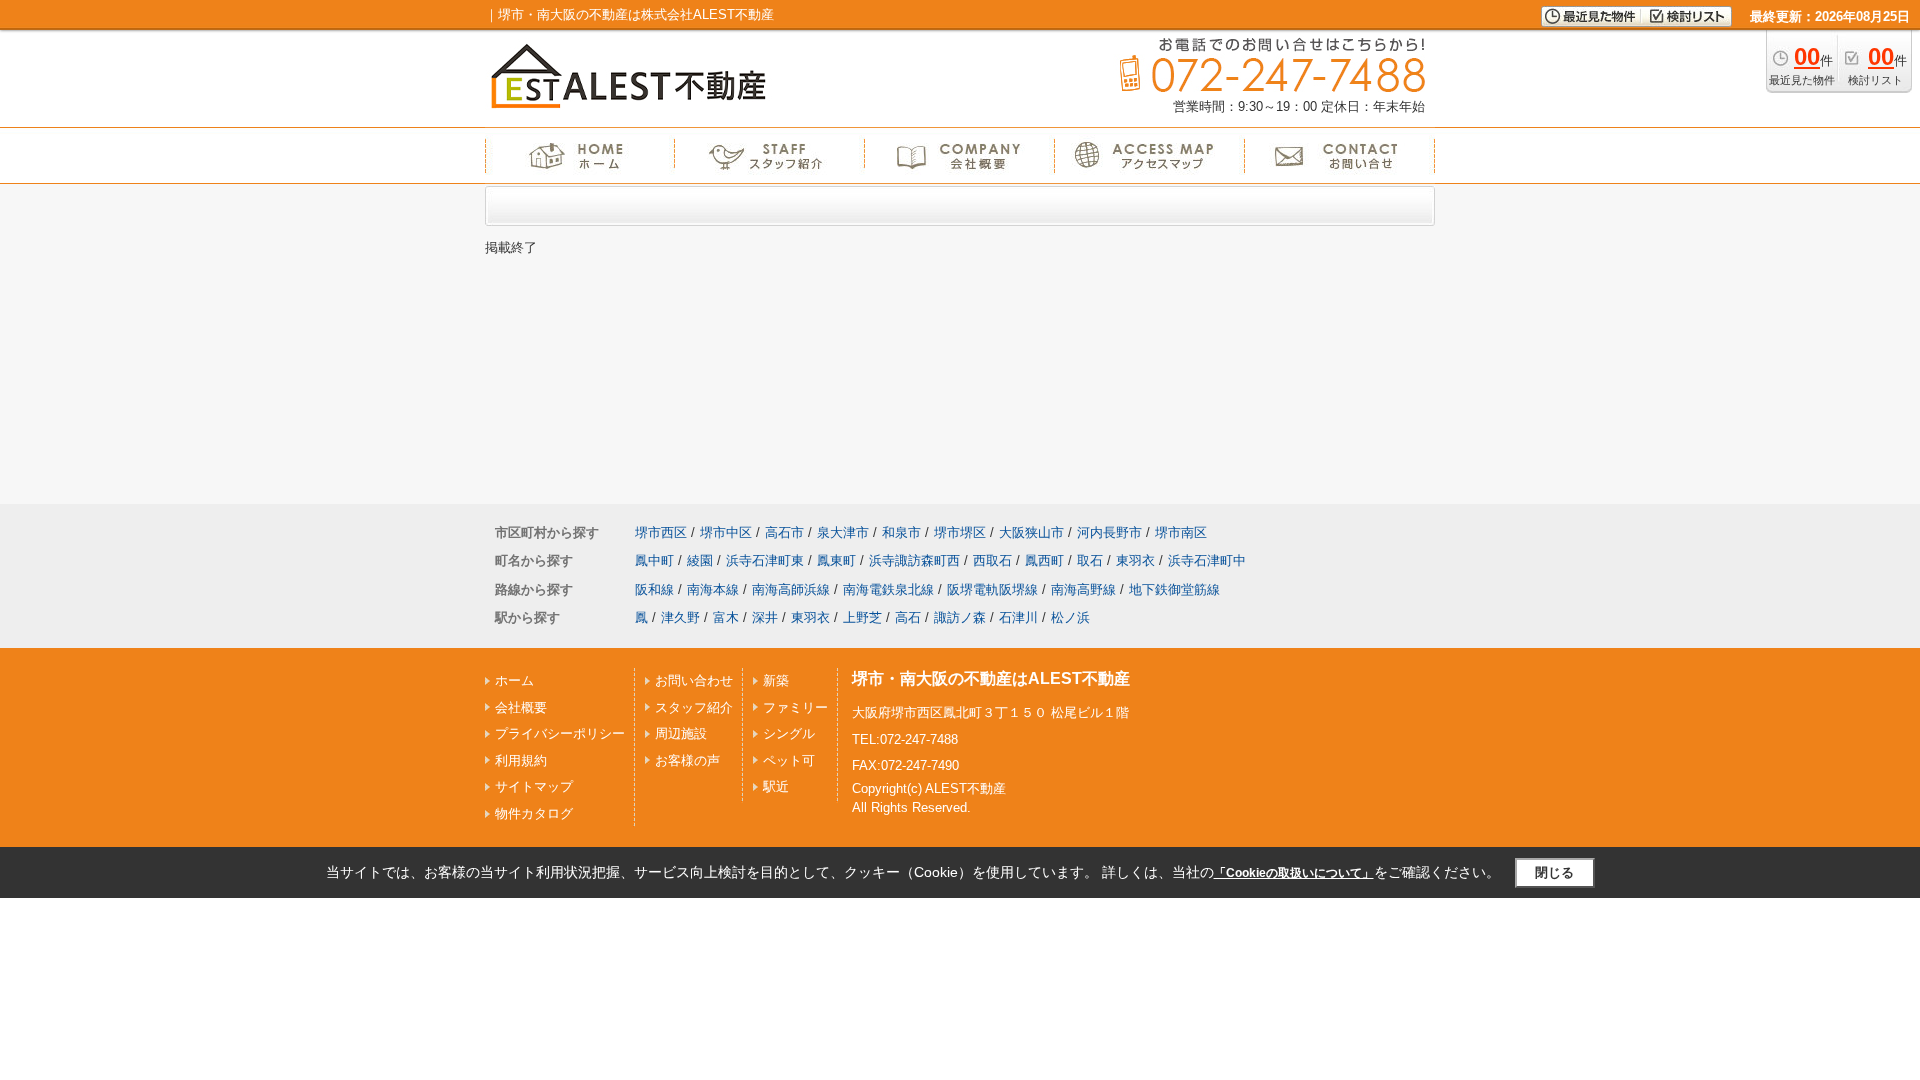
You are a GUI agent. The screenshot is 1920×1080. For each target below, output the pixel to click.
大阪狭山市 (1031, 532)
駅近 (776, 786)
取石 (1090, 560)
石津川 (1018, 617)
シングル (789, 733)
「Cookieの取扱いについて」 (1294, 873)
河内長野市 (1109, 532)
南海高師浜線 (791, 589)
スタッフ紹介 (694, 707)
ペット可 (789, 760)
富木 (726, 617)
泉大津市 (843, 532)
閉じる (1554, 872)
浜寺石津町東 (765, 560)
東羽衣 (1135, 560)
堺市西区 (661, 532)
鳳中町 (654, 560)
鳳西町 (1044, 560)
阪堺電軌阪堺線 (992, 589)
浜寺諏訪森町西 (914, 560)
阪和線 (654, 589)
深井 (765, 617)
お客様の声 (687, 760)
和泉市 (901, 532)
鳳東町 (836, 560)
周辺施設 (681, 733)
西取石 (992, 560)
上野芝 (862, 617)
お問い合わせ (694, 680)
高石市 (784, 532)
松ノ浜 (1070, 617)
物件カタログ (534, 813)
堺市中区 (726, 532)
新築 (776, 680)
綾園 (700, 560)
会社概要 (521, 707)
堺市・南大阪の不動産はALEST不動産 (991, 678)
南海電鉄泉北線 (888, 589)
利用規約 (521, 760)
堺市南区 (1181, 532)
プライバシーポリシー (560, 733)
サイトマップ (534, 786)
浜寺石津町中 (1207, 560)
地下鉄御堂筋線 (1174, 589)
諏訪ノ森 (960, 617)
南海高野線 (1083, 589)
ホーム (514, 680)
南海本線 (713, 589)
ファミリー (795, 707)
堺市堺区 (960, 532)
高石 (908, 617)
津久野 (680, 617)
